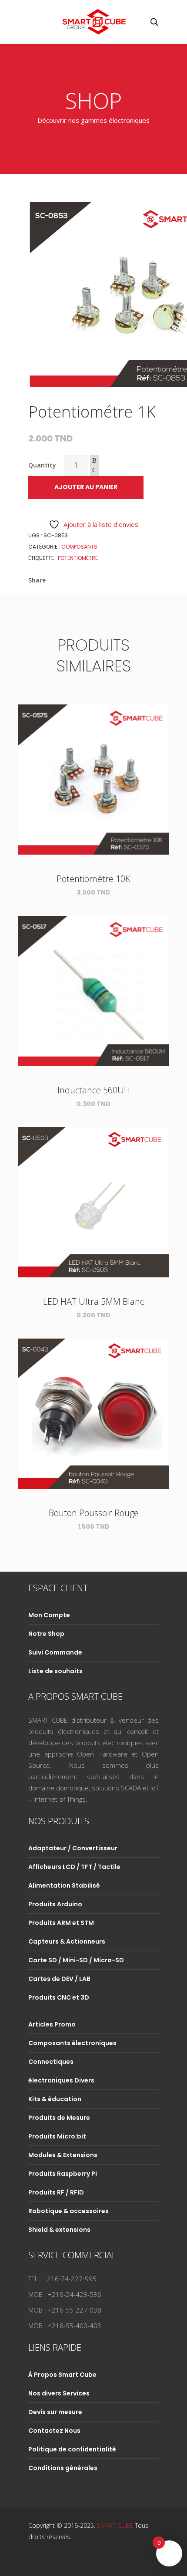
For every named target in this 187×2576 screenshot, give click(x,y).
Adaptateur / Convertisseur (73, 1848)
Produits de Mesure (59, 2118)
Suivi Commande (55, 1652)
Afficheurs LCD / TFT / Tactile (74, 1867)
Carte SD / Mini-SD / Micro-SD (76, 1960)
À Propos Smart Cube (62, 2375)
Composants (79, 547)
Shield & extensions (59, 2230)
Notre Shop (46, 1634)
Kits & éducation (55, 2099)
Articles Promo (52, 2024)
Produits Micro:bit (57, 2136)
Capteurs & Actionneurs (67, 1941)
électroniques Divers (61, 2080)
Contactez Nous (54, 2431)
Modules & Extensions (63, 2155)
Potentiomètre (78, 558)
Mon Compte (49, 1615)
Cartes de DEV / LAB (59, 1979)
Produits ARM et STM (61, 1923)
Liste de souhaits (55, 1671)
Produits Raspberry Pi (63, 2174)
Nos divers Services (59, 2393)
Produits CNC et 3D (59, 1997)
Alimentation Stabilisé (64, 1885)
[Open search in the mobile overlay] (154, 22)
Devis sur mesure (55, 2412)
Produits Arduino (55, 1904)
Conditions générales (63, 2468)
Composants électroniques (72, 2043)
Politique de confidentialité (72, 2449)
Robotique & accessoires (68, 2211)
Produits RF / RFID (56, 2192)
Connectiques (51, 2062)
